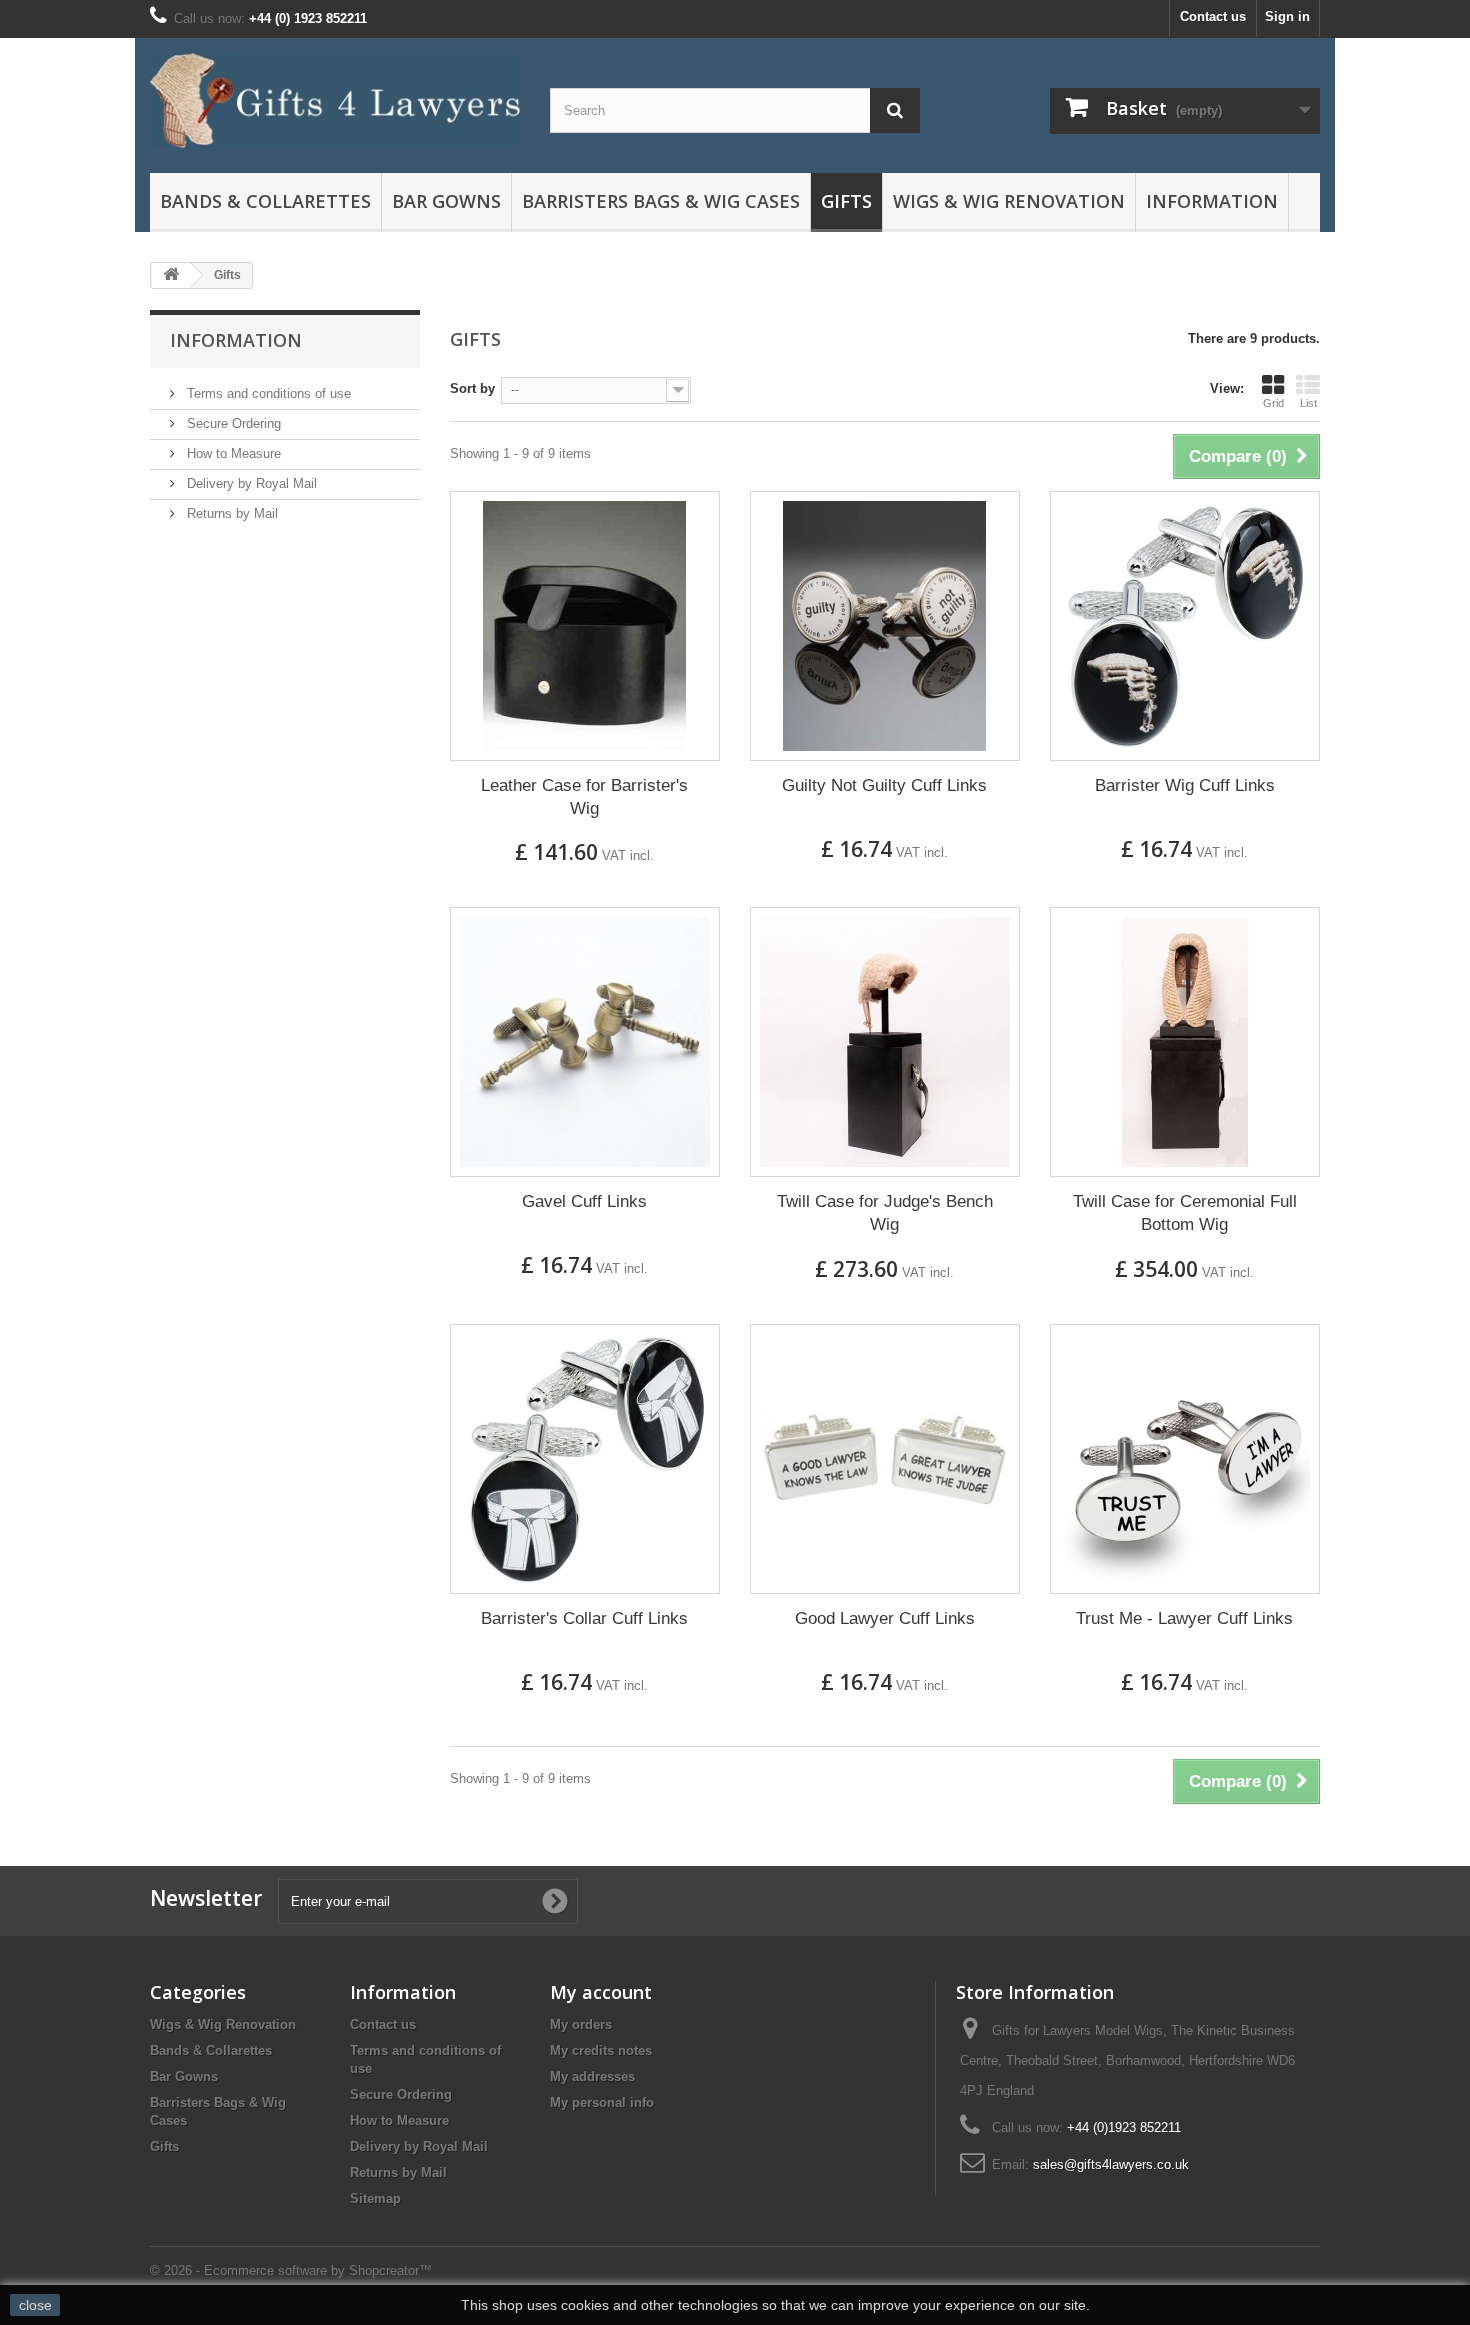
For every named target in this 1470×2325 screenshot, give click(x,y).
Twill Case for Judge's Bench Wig (885, 1213)
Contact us (1213, 16)
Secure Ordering (232, 423)
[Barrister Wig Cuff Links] (1185, 626)
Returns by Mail (230, 513)
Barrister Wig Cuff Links (1185, 785)
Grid (1273, 403)
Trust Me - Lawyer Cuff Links (1184, 1618)
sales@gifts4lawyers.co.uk (1111, 2164)
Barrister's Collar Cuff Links (584, 1618)
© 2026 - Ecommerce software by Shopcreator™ (291, 2270)
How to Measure (232, 453)
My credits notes (601, 2050)
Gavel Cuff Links (584, 1201)
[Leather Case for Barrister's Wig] (585, 626)
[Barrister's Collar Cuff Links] (585, 1459)
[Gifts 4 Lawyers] (335, 100)
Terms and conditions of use (267, 393)
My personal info (602, 2102)
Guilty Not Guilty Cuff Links (884, 785)
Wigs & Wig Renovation (1009, 201)
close (35, 2305)
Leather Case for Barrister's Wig (584, 797)
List (1308, 403)
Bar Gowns (446, 201)
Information (236, 340)
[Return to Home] (171, 275)
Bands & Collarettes (265, 201)
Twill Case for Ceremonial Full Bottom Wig (1185, 1213)
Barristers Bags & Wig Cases (661, 201)
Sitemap (375, 2198)
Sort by (472, 388)
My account (601, 1992)
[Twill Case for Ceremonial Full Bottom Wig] (1185, 1042)
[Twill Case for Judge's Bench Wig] (885, 1042)
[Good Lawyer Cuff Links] (885, 1459)
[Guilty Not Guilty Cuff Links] (885, 626)
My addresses (592, 2076)
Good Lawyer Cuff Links (885, 1618)
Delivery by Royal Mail (250, 483)
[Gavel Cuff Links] (585, 1042)
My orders (581, 2024)
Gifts (846, 201)
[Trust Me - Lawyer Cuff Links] (1185, 1459)
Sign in (1287, 16)
